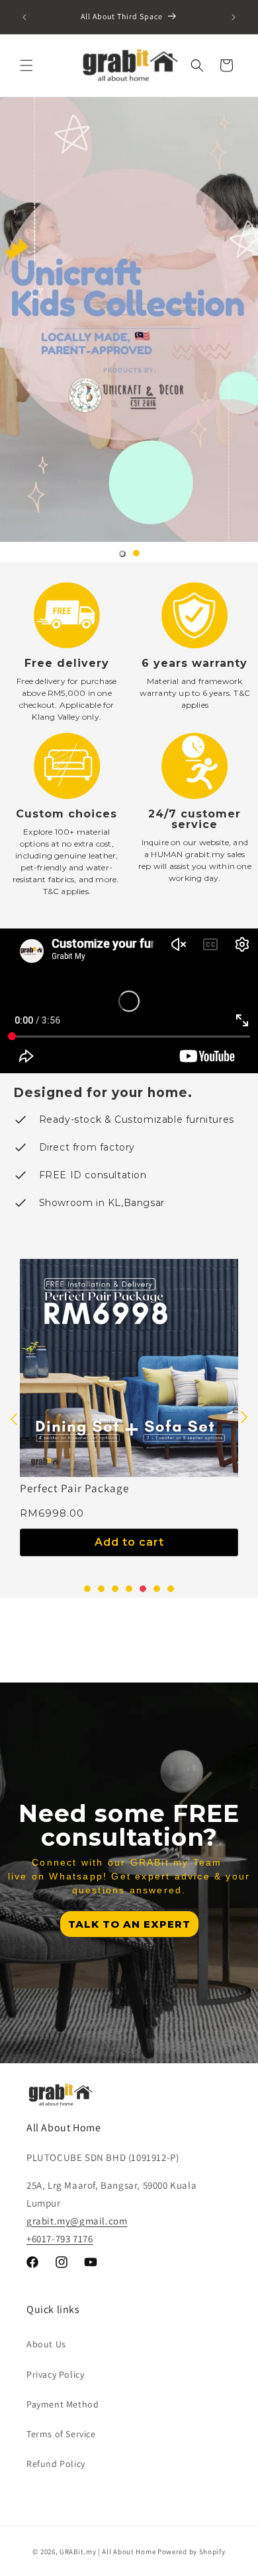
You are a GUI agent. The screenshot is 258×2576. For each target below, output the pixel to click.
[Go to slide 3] (115, 1589)
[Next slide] (244, 1418)
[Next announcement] (234, 17)
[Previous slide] (14, 1418)
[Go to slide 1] (122, 554)
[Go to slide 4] (129, 1589)
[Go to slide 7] (171, 1589)
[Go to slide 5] (143, 1589)
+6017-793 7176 (60, 2239)
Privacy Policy (55, 2374)
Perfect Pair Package (74, 1488)
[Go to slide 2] (136, 553)
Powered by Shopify (192, 2552)
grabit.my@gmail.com (77, 2221)
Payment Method (63, 2404)
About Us (46, 2344)
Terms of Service (61, 2434)
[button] (26, 65)
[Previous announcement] (24, 17)
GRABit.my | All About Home (107, 2552)
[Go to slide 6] (157, 1589)
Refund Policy (56, 2464)
